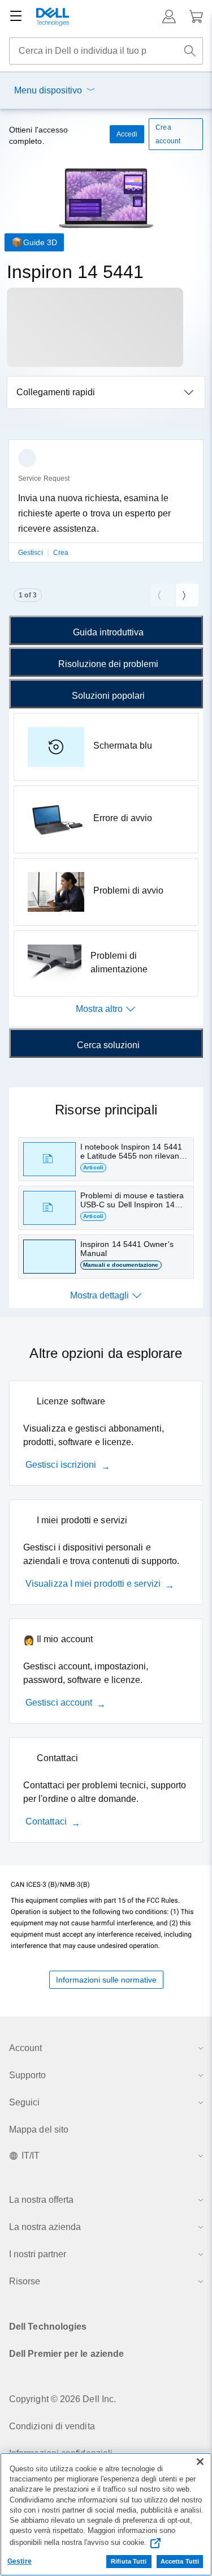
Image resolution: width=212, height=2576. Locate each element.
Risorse (25, 2281)
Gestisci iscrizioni (61, 1465)
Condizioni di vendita (52, 2426)
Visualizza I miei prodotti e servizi (93, 1584)
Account (25, 2048)
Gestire (20, 2561)
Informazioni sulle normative (106, 1980)
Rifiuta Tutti (129, 2561)
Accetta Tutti (180, 2561)
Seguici (24, 2102)
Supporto (27, 2075)
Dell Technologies (48, 2327)
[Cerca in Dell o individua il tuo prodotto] (190, 51)
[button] (169, 16)
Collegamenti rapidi (56, 392)
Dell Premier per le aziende (66, 2354)
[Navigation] (16, 16)
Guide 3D (40, 242)
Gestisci (31, 553)
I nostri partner (38, 2254)
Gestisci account (59, 1703)
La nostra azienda (45, 2227)
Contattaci (46, 1821)
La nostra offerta (41, 2200)
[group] (106, 508)
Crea (61, 553)
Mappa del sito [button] (39, 2129)
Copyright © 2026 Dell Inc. (62, 2399)
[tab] (106, 630)
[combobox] (106, 51)
